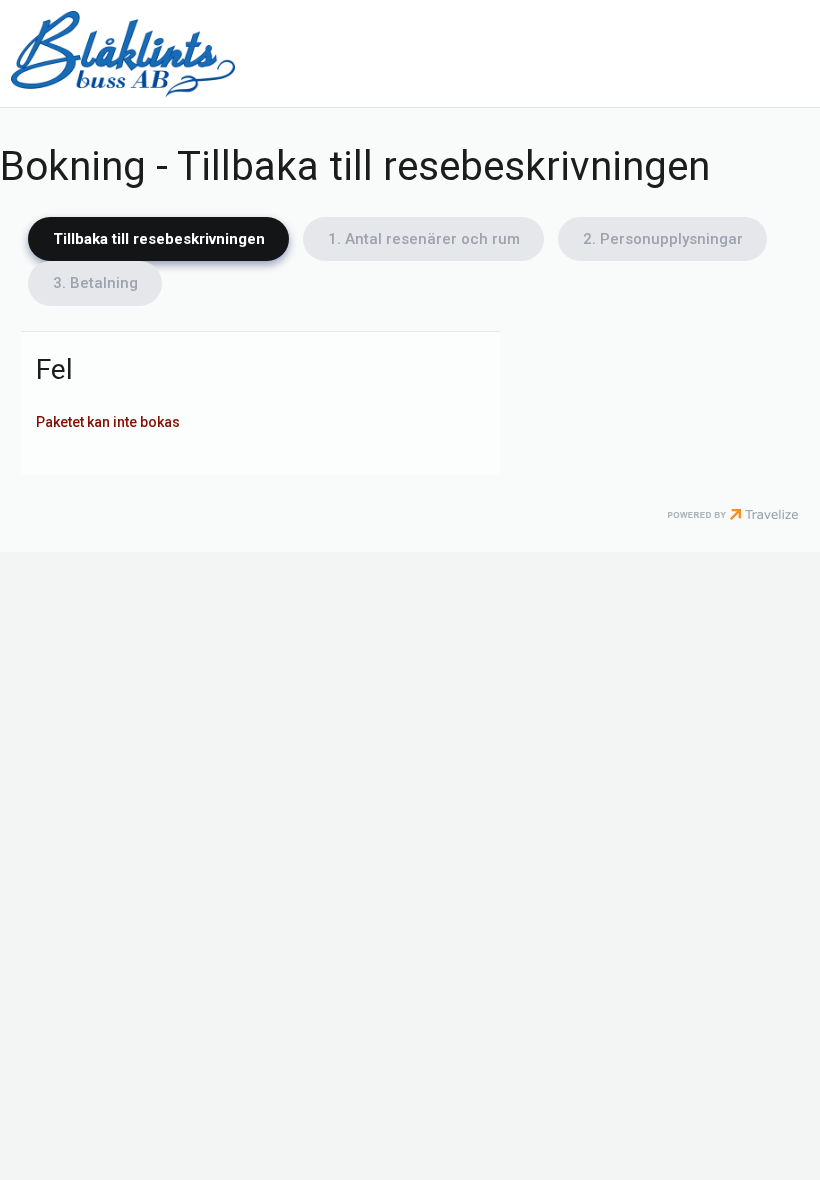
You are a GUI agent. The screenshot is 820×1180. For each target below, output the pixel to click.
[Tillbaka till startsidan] (123, 53)
